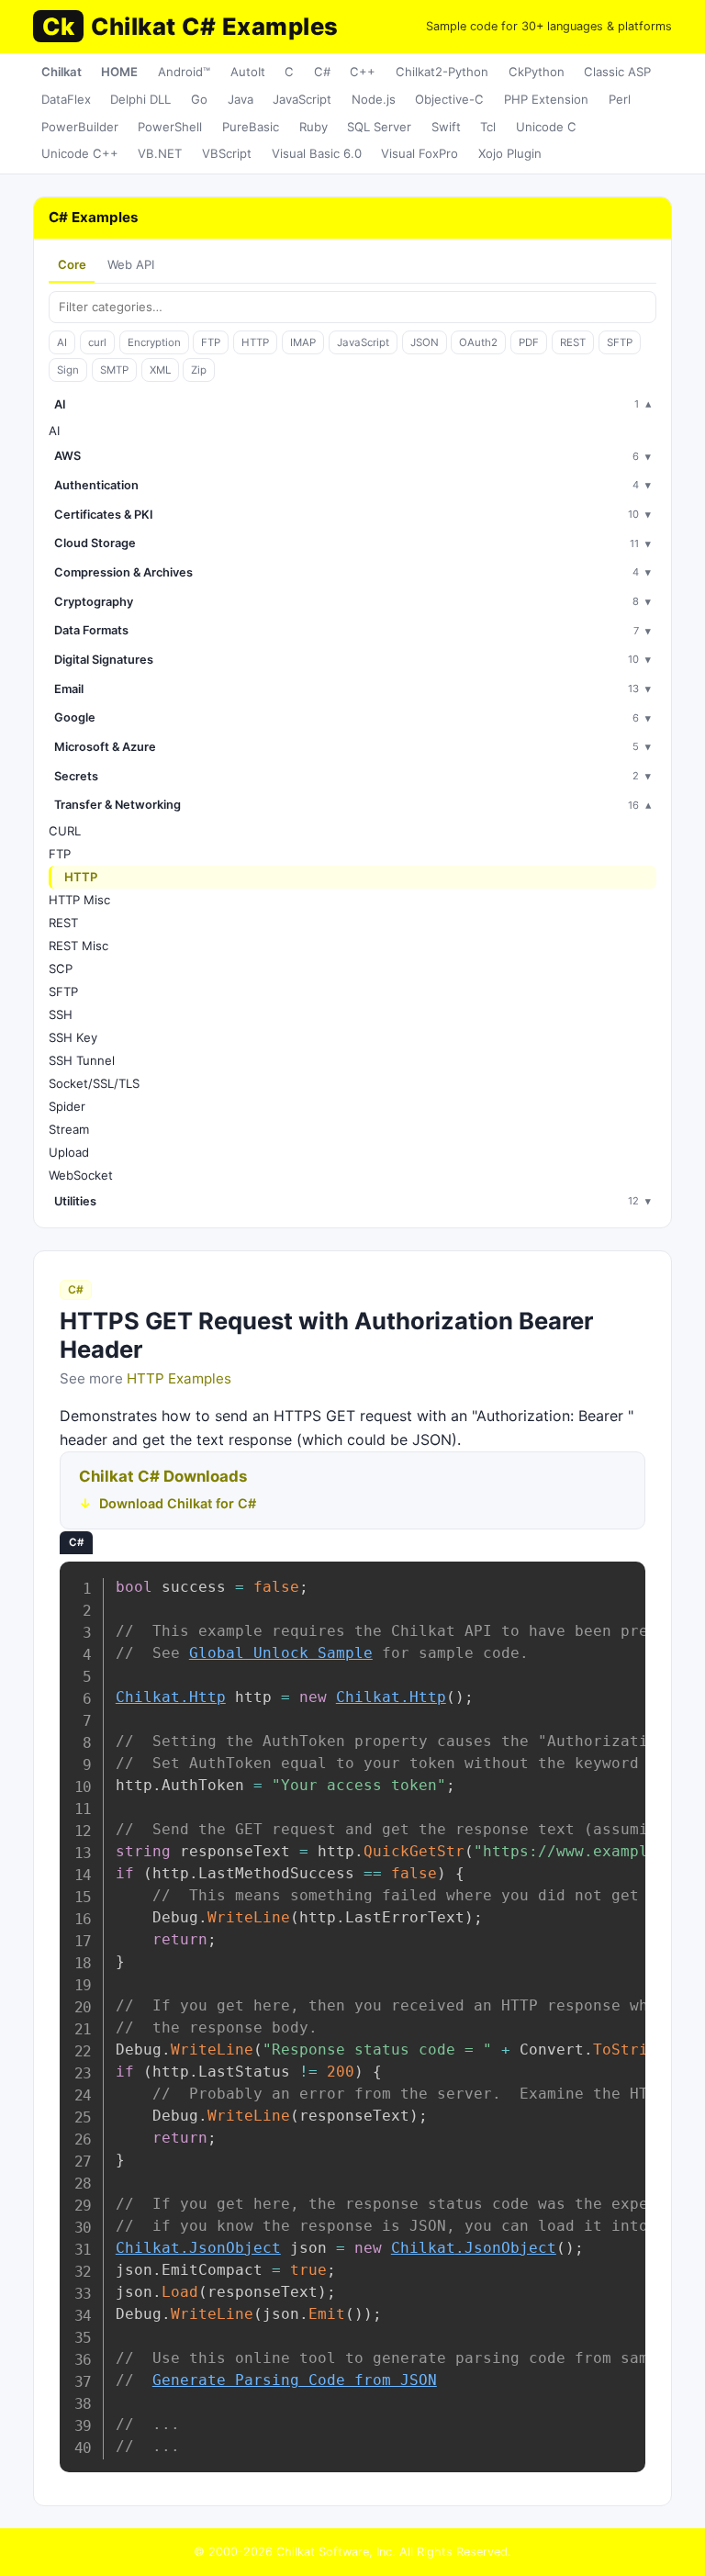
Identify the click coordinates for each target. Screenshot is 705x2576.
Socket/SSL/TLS (94, 1083)
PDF (529, 342)
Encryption (154, 342)
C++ (363, 72)
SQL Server (379, 127)
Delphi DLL (140, 99)
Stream (69, 1129)
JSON (425, 342)
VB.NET (160, 153)
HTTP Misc (79, 900)
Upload (69, 1152)
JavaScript (302, 99)
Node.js (374, 99)
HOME (119, 72)
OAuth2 (478, 342)
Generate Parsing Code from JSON (295, 2380)
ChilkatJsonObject (198, 2248)
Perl (620, 99)
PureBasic (251, 127)
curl (97, 342)
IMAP (303, 342)
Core (72, 264)
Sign (68, 370)
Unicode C (546, 127)
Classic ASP (617, 72)
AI (62, 342)
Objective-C (449, 99)
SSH (61, 1014)
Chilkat (62, 72)
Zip (199, 370)
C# (322, 72)
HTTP (255, 342)
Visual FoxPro (420, 153)
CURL (65, 831)
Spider (67, 1106)
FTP (211, 342)
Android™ (184, 72)
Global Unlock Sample (281, 1653)
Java (241, 99)
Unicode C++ (80, 153)
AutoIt (248, 72)
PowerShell (170, 127)
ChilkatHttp (171, 1697)
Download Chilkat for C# (178, 1503)
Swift (446, 127)
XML (160, 370)
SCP (61, 969)
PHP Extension (546, 99)
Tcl (488, 127)
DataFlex (66, 99)
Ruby (313, 127)
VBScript (227, 153)
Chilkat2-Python (442, 72)
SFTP (620, 342)
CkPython (537, 72)
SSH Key (73, 1037)
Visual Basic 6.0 (317, 153)
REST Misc (78, 946)
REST (573, 342)
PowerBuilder (80, 127)
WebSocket (81, 1175)
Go (199, 99)
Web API (131, 264)
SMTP (114, 370)
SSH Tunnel (82, 1060)
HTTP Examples (179, 1378)
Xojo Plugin (510, 153)
